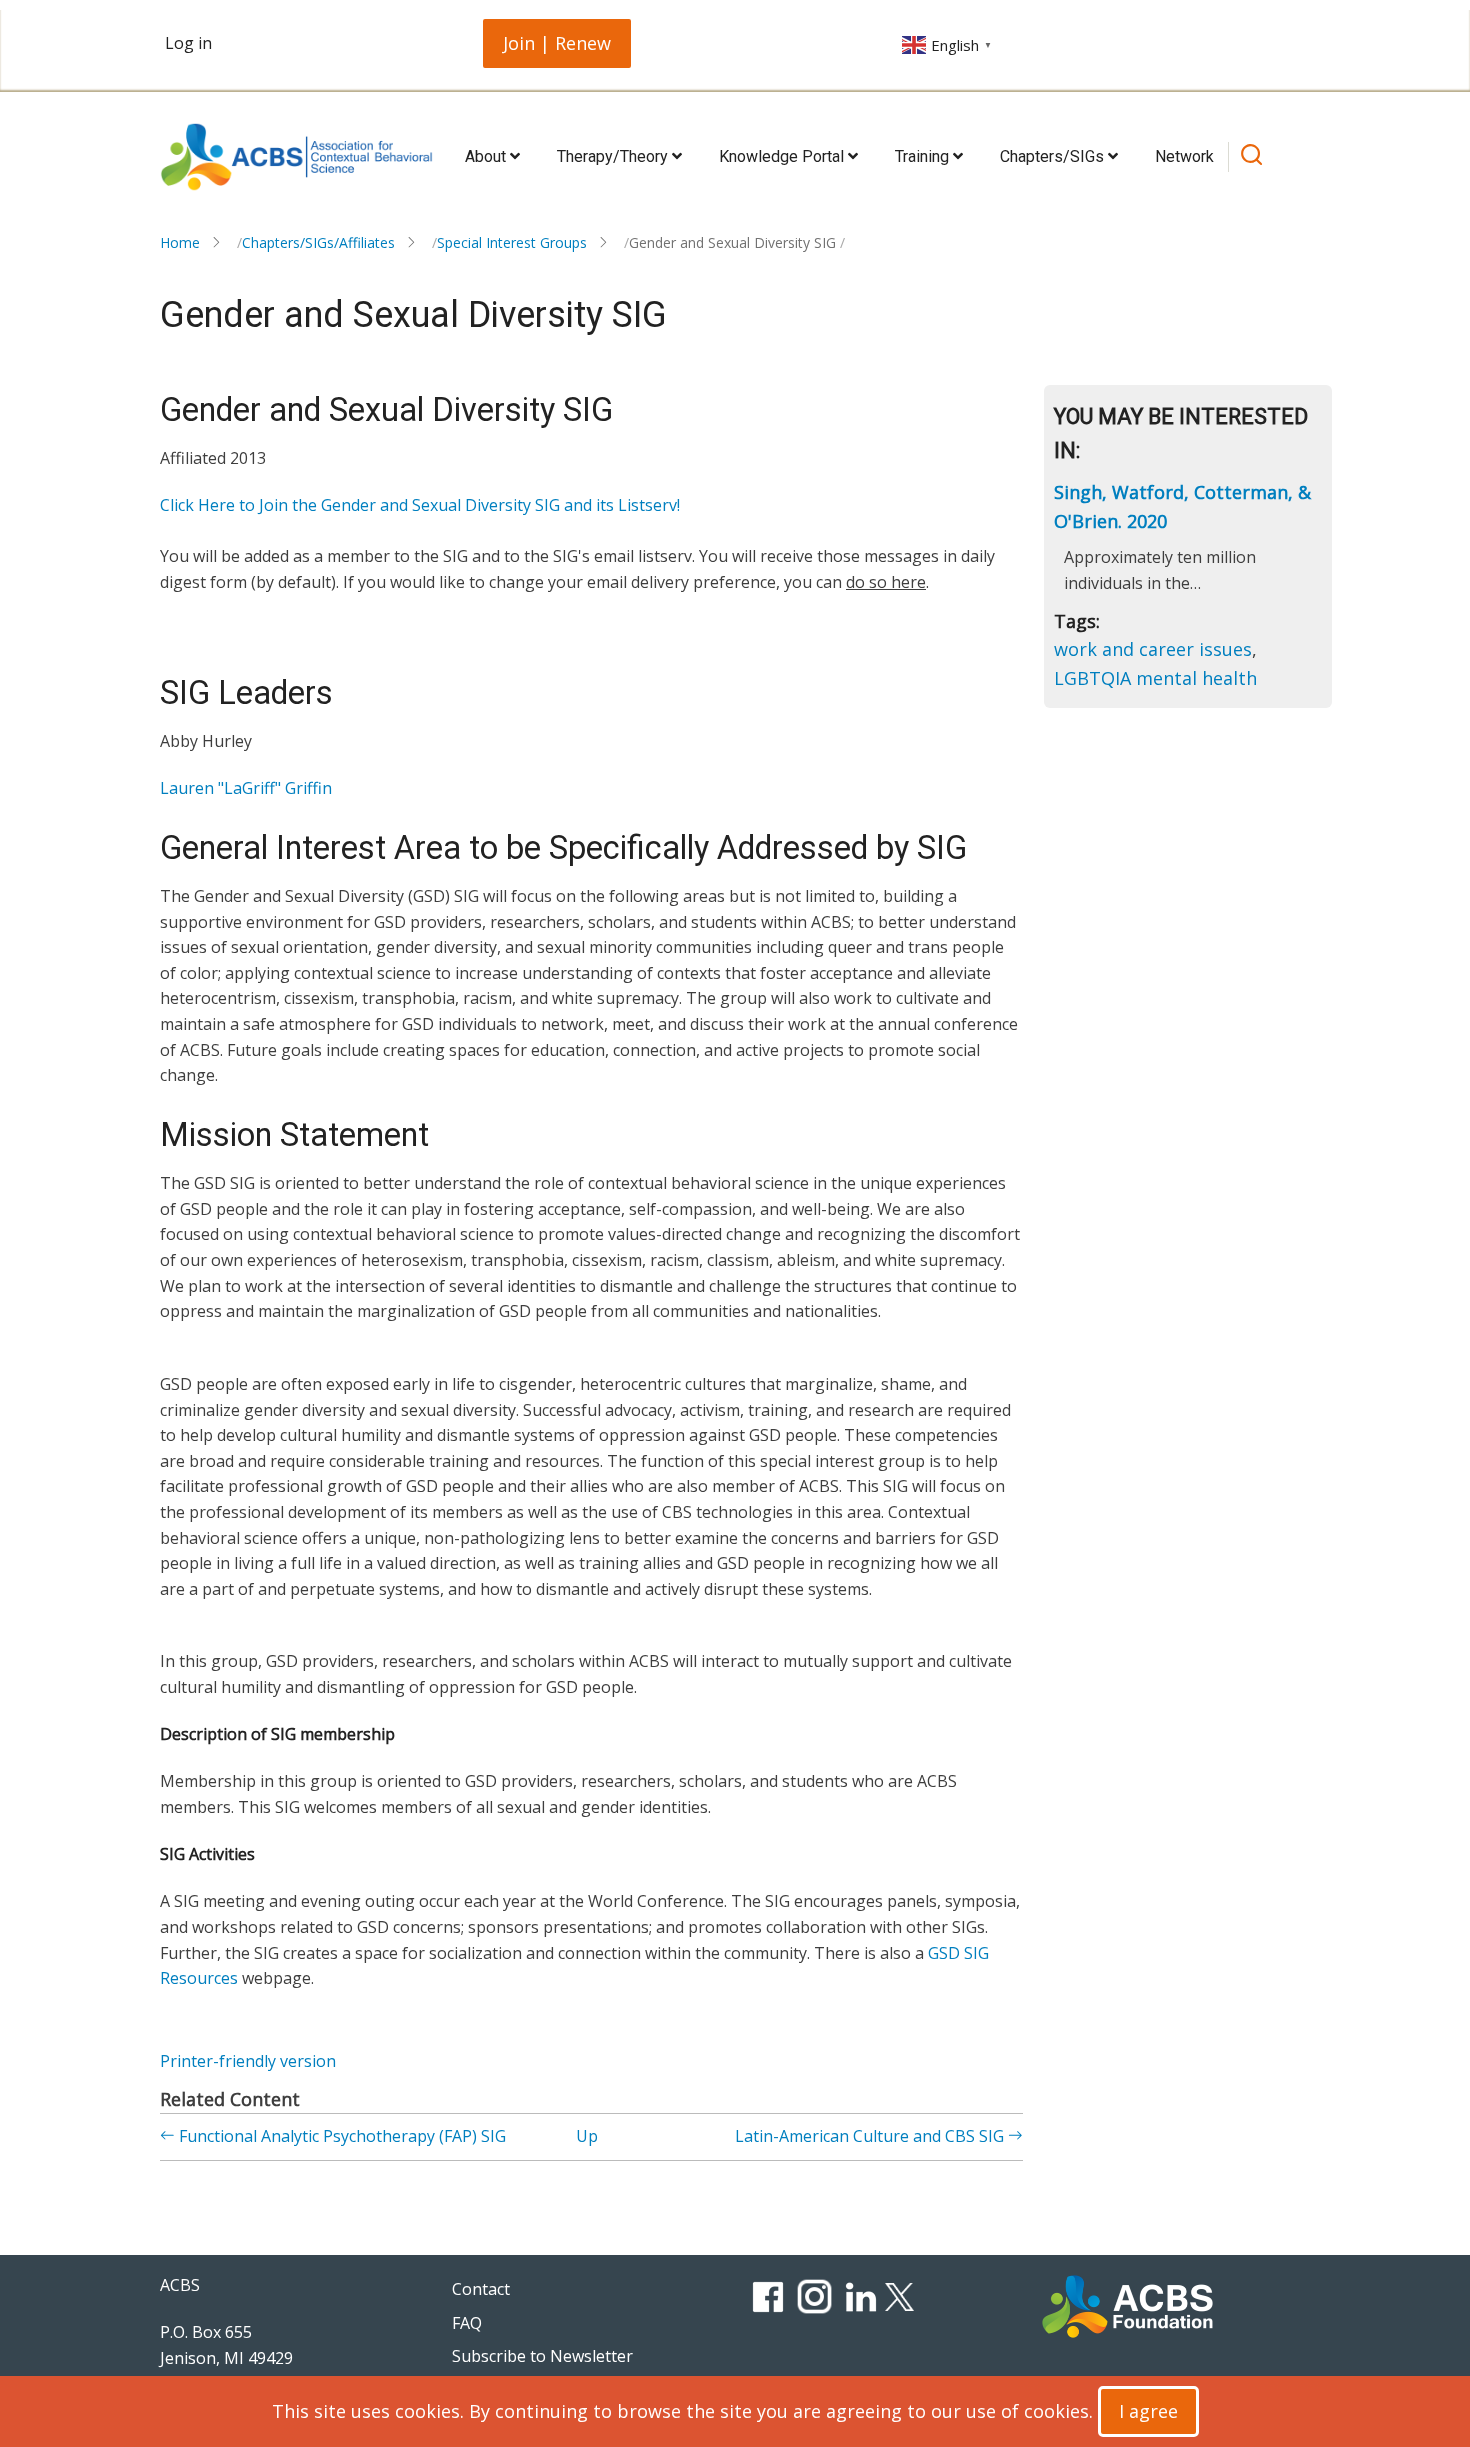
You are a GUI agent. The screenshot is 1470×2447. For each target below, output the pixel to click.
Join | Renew (557, 43)
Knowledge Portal (783, 156)
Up (587, 2136)
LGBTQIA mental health (1155, 678)
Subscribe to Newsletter (542, 2356)
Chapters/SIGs (1054, 156)
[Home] (296, 157)
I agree (1148, 2411)
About (487, 156)
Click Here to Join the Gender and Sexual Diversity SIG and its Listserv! (420, 505)
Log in (188, 43)
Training (924, 156)
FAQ (467, 2323)
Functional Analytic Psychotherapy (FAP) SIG (340, 2136)
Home (180, 242)
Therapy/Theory (614, 156)
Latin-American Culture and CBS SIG (871, 2136)
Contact (481, 2289)
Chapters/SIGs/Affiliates (318, 242)
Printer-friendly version (248, 2061)
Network (1184, 156)
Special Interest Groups (512, 242)
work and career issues (1153, 649)
